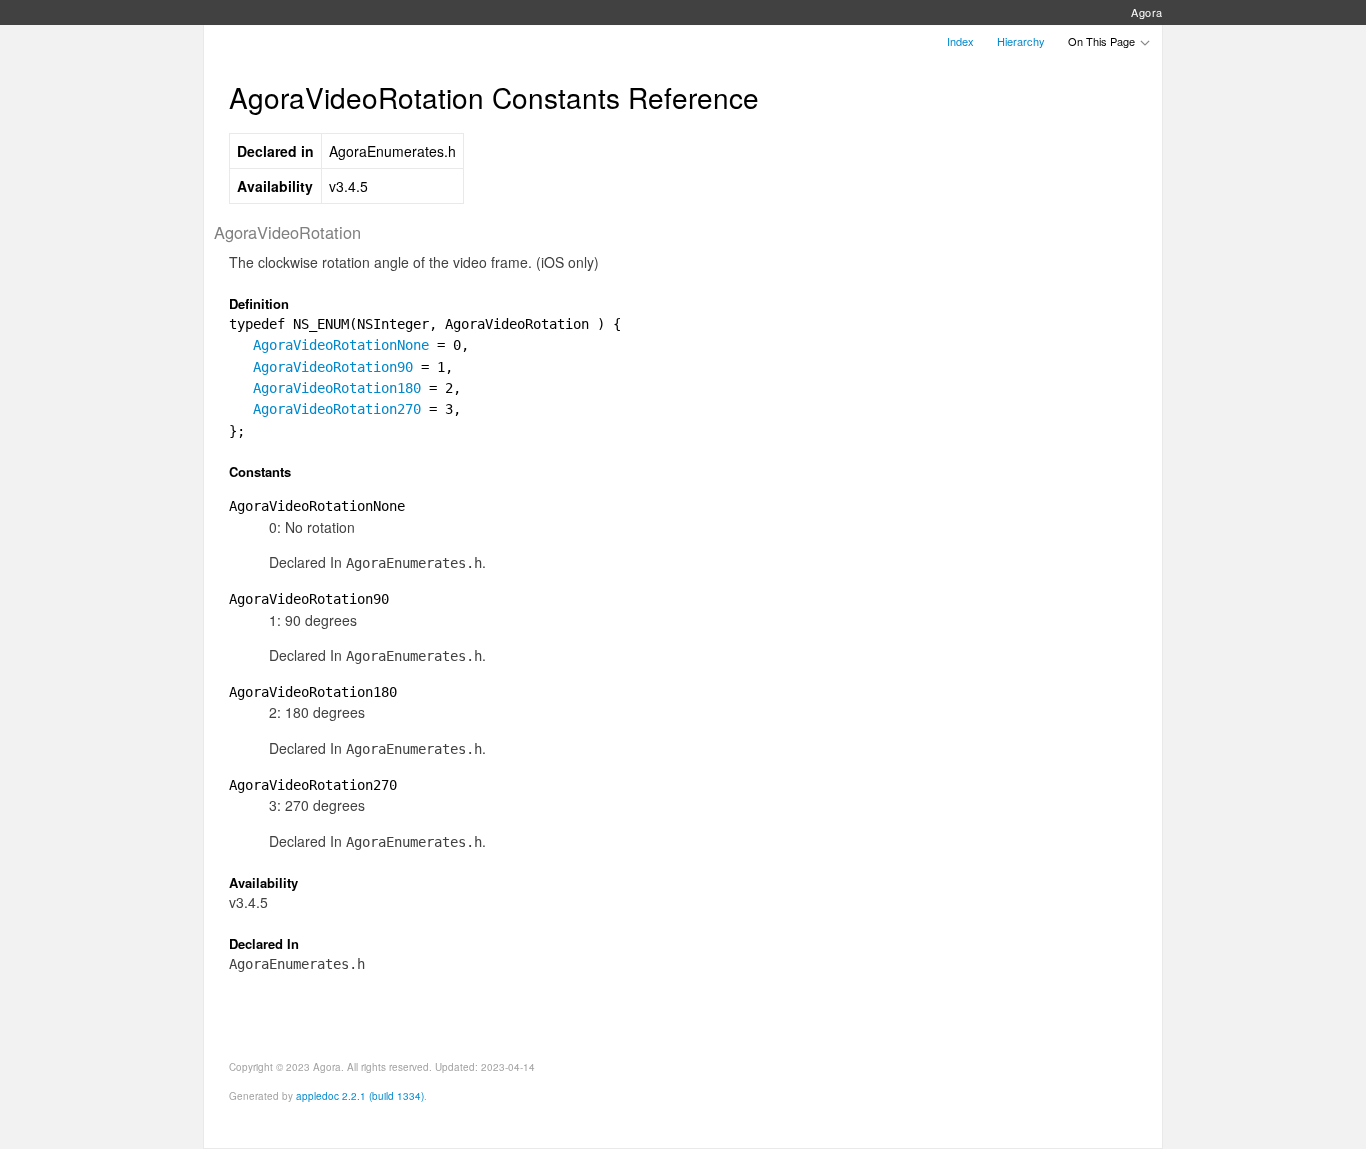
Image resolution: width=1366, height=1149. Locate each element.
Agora (1147, 12)
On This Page (1103, 41)
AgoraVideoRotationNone (341, 345)
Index (960, 41)
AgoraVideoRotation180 (337, 388)
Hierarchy (1021, 41)
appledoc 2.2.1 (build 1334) (360, 1096)
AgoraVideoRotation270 (337, 409)
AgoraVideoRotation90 (333, 367)
